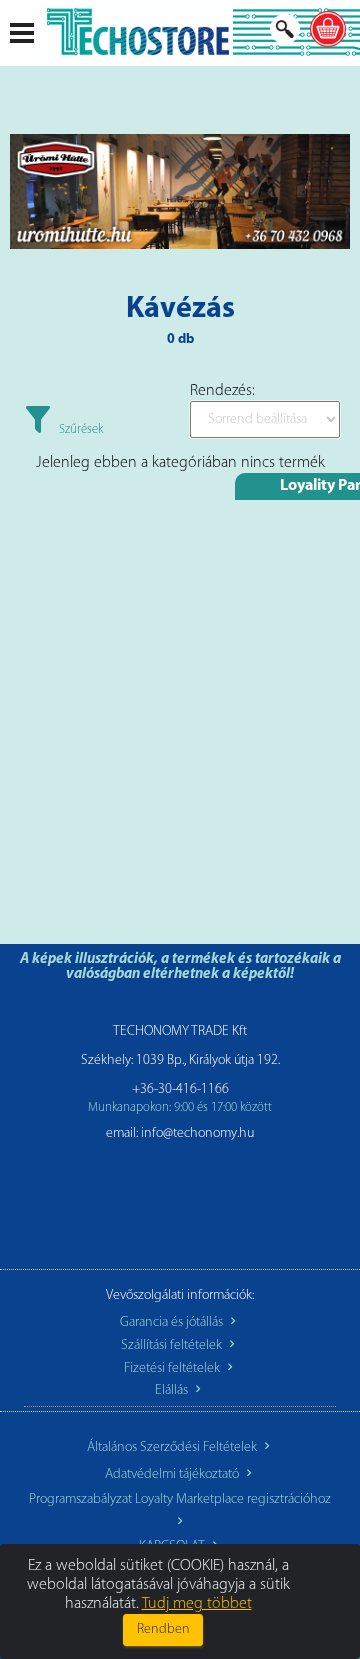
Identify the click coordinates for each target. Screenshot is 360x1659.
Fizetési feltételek (173, 1368)
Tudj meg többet (197, 1604)
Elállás (173, 1390)
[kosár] (328, 29)
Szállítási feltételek (173, 1345)
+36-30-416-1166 (180, 1089)
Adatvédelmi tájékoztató (173, 1474)
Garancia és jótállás (173, 1322)
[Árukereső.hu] (180, 1203)
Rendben (163, 1629)
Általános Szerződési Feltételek (173, 1447)
